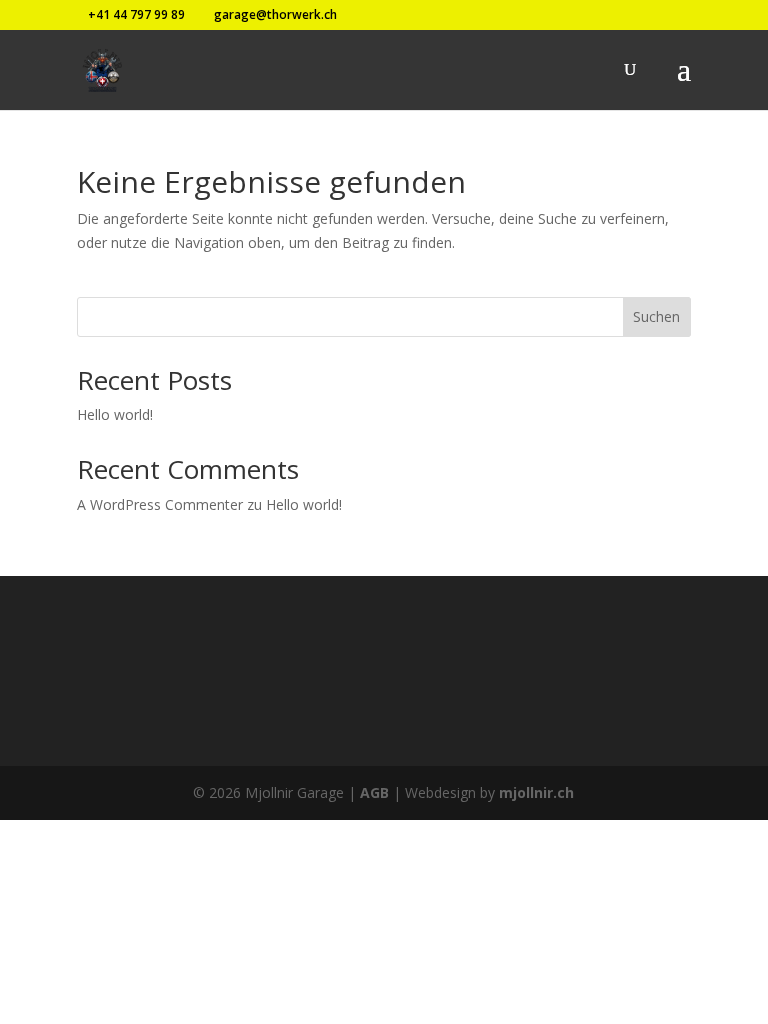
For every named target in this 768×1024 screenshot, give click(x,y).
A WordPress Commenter (160, 504)
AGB (374, 792)
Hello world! (115, 414)
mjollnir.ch (536, 792)
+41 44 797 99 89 (136, 14)
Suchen (656, 316)
